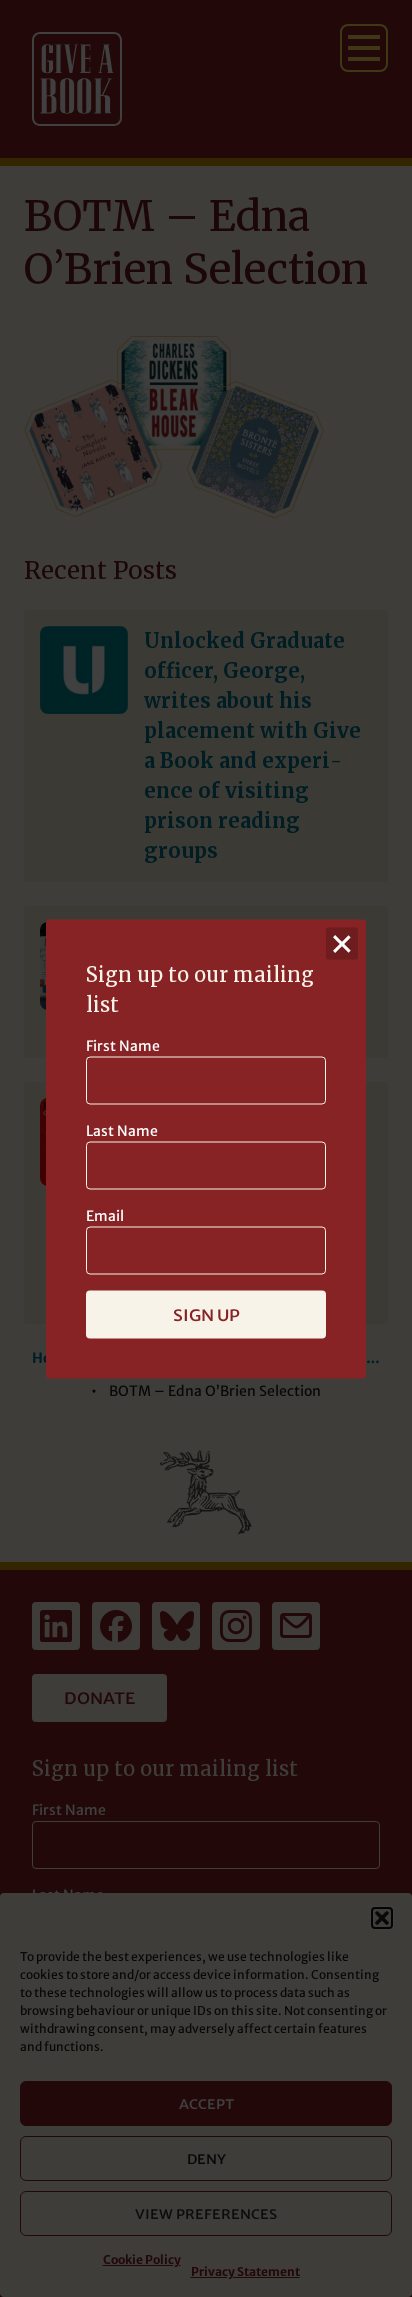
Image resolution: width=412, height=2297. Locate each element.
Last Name (122, 1130)
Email (105, 1215)
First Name (123, 1045)
